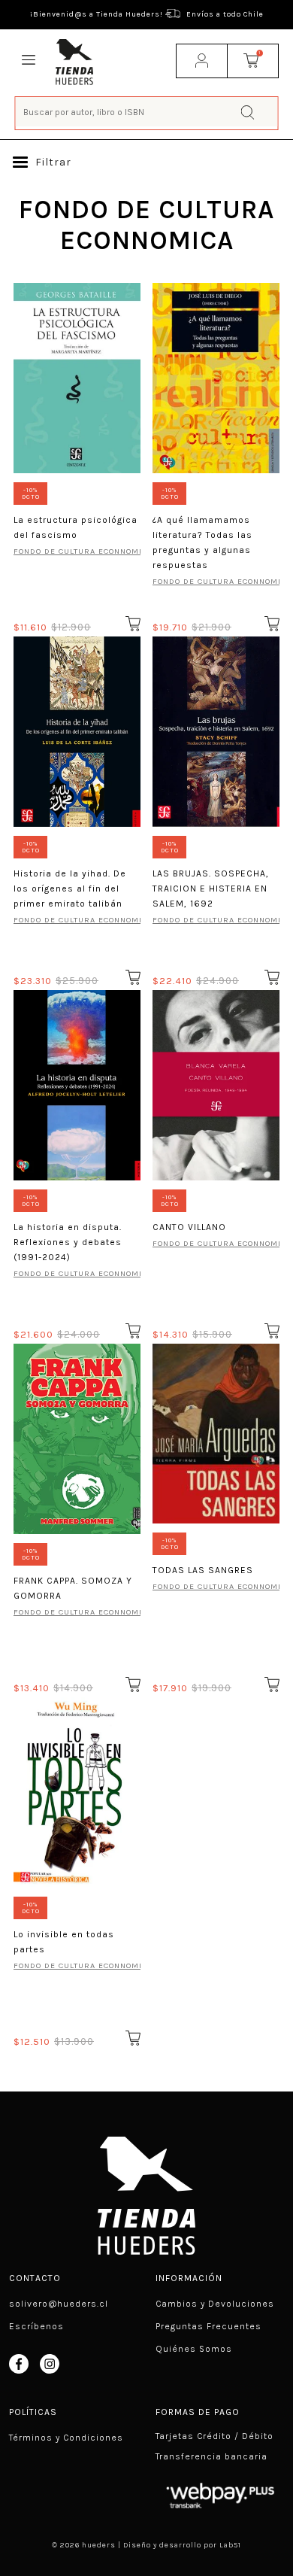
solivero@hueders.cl (59, 2304)
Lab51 (230, 2545)
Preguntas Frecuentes (208, 2326)
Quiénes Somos (194, 2349)
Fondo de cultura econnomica (77, 551)
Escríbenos (36, 2326)
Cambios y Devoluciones (215, 2304)
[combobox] (147, 112)
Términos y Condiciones (66, 2438)
